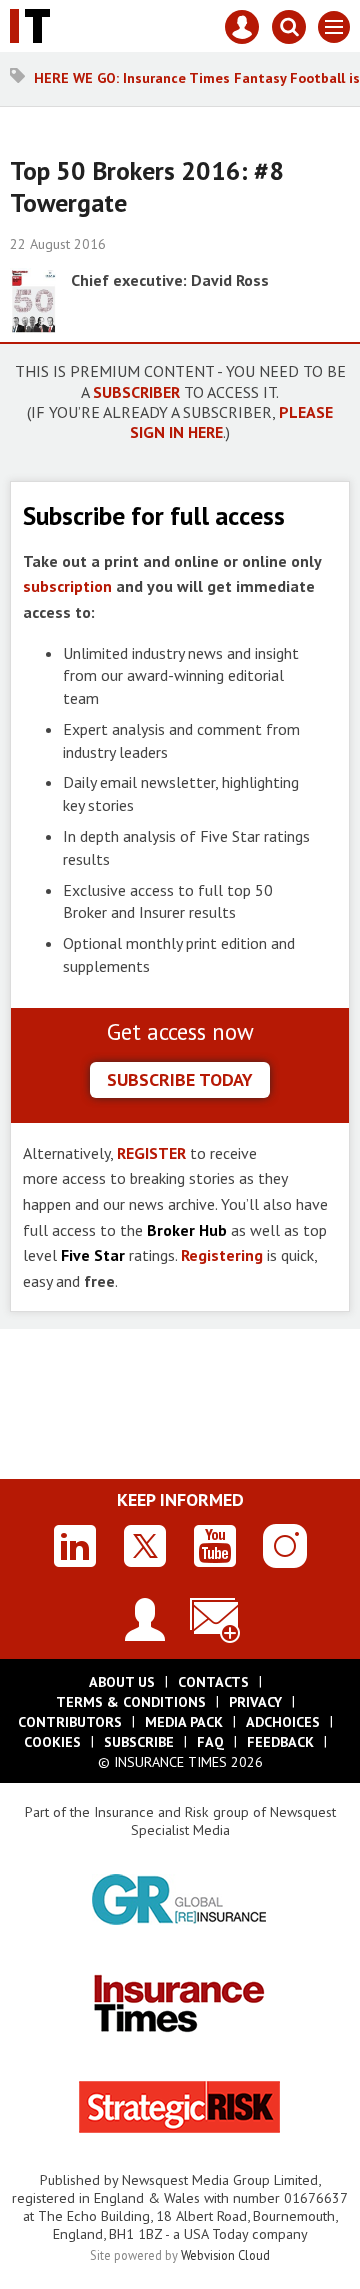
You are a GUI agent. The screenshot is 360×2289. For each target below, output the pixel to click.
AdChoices (283, 1722)
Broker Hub (187, 1230)
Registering (222, 1255)
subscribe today (180, 1079)
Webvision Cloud (225, 2255)
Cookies (52, 1742)
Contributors (70, 1722)
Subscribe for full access (154, 515)
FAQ (210, 1742)
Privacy (255, 1702)
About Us (122, 1682)
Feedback (280, 1742)
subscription (67, 586)
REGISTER (151, 1153)
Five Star (93, 1255)
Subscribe (139, 1742)
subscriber (136, 392)
